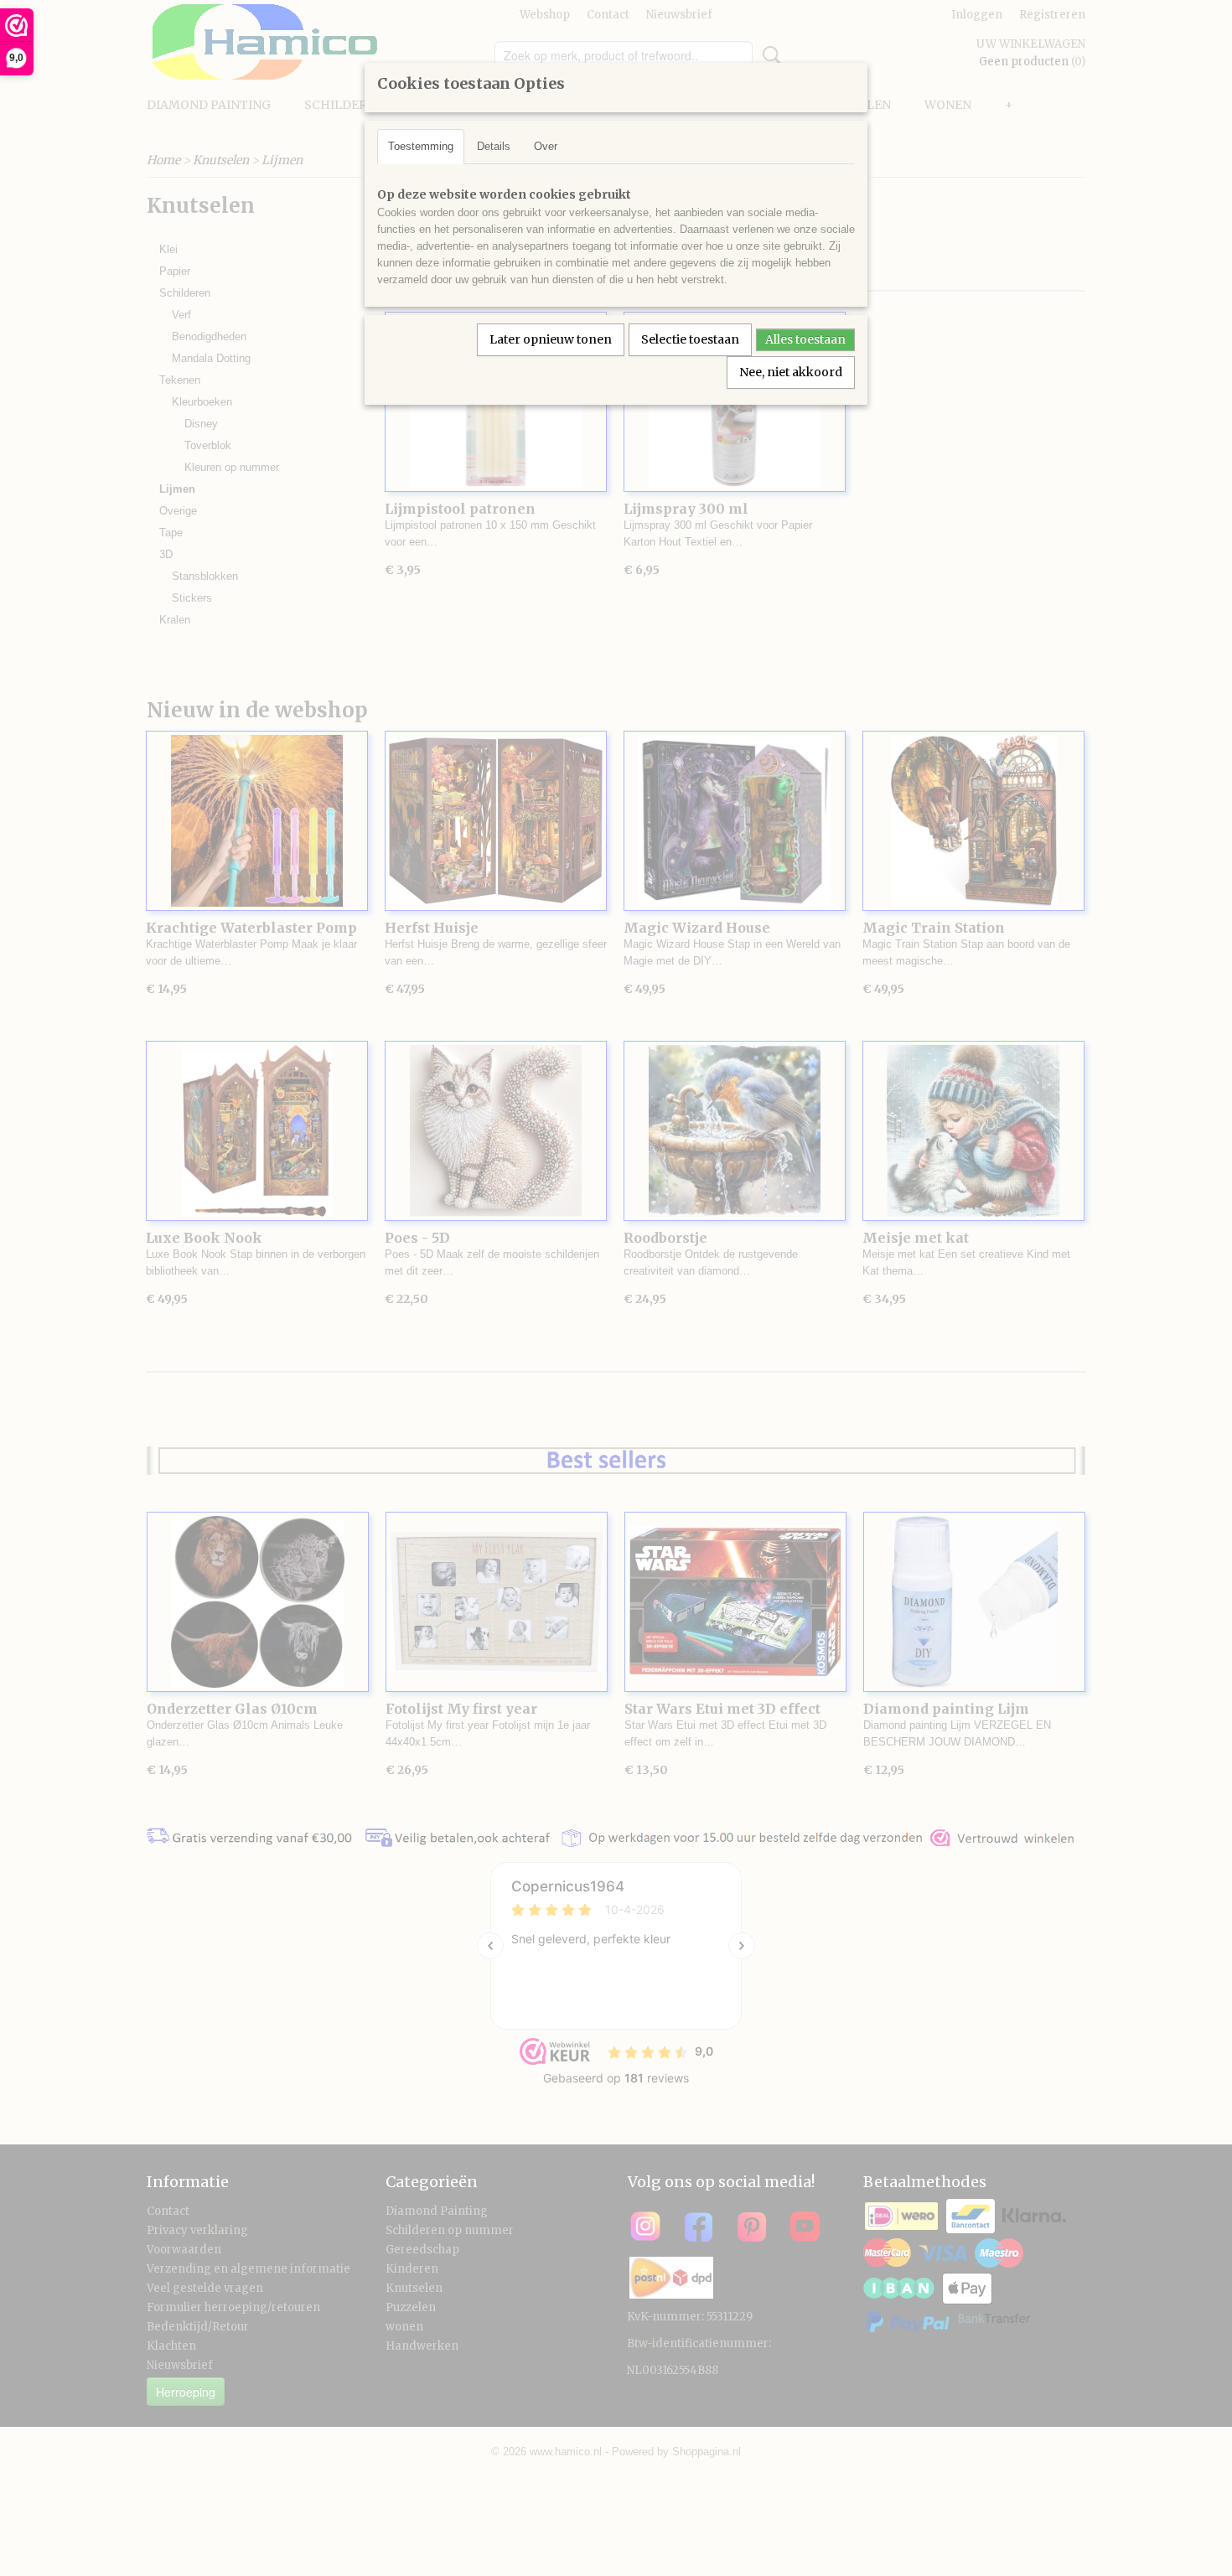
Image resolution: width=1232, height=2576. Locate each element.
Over (546, 146)
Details (494, 146)
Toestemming (421, 146)
